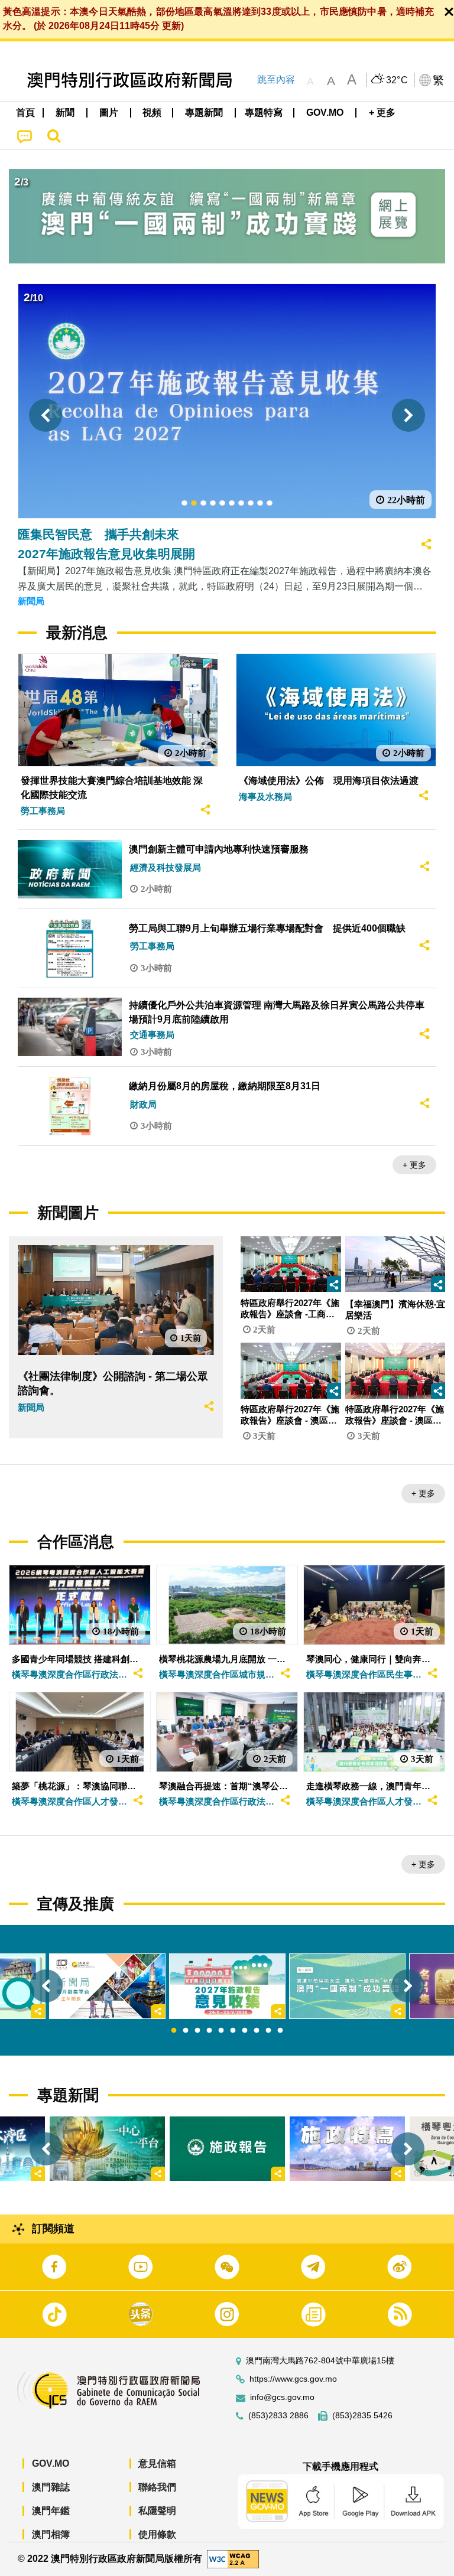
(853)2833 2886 (278, 2416)
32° (397, 80)
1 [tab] (174, 2031)
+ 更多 (414, 1165)
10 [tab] (280, 2031)
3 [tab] (197, 2031)
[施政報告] (227, 2149)
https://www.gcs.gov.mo (293, 2379)
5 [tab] (221, 2031)
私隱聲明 (157, 2511)
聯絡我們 (157, 2487)
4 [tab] (209, 2031)
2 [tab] (186, 2031)
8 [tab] (257, 2031)
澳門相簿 (51, 2534)
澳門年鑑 (51, 2511)
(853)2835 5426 (362, 2416)
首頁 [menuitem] (25, 113)
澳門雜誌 (51, 2487)
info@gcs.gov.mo (282, 2397)
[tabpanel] (227, 1986)
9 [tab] (268, 2031)
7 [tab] (245, 2031)
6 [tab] (233, 2031)
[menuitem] (66, 113)
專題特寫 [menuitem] (264, 113)
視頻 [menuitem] (152, 113)
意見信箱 (157, 2463)
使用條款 (157, 2534)
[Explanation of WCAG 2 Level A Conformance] (233, 2559)
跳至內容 (276, 79)
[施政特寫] (347, 2149)
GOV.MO (51, 2463)
